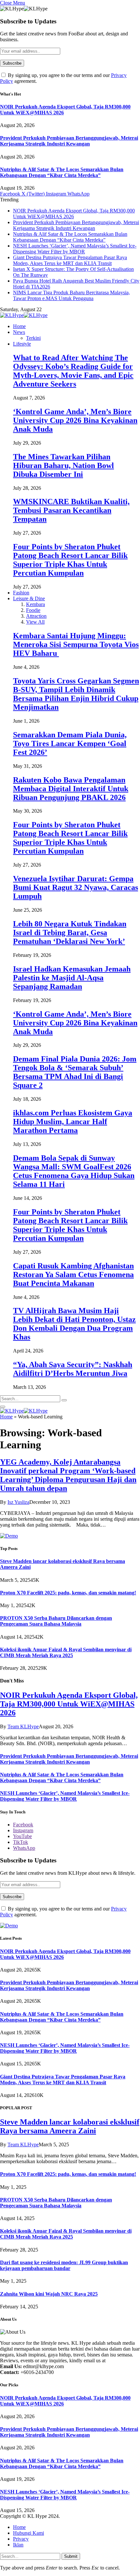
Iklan (18, 2545)
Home (19, 326)
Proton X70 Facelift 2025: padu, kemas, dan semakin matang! (68, 1593)
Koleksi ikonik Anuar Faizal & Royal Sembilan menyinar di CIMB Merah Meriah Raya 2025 (66, 1652)
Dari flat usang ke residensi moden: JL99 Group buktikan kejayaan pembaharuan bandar (64, 2265)
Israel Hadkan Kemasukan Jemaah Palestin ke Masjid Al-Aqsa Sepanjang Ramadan (72, 978)
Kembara (35, 604)
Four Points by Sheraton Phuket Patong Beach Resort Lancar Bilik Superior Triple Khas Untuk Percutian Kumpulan (70, 560)
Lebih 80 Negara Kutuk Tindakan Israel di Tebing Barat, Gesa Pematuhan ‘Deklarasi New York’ (70, 933)
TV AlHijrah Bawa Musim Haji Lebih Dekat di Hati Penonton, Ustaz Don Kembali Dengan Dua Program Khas (74, 1324)
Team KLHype (23, 1726)
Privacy (21, 2539)
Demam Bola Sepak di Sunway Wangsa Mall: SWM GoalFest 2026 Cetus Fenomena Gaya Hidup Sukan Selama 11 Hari (74, 1171)
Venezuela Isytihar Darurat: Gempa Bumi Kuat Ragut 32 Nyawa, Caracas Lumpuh (76, 887)
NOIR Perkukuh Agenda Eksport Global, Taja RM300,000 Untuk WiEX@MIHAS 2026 (69, 1704)
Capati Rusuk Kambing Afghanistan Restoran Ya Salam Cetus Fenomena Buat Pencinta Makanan (73, 1275)
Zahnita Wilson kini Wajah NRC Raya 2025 (49, 2294)
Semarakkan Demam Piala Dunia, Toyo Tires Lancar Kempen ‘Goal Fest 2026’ (70, 743)
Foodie (33, 610)
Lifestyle (22, 344)
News (19, 332)
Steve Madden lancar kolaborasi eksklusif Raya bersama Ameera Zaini (70, 2126)
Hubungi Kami (28, 2533)
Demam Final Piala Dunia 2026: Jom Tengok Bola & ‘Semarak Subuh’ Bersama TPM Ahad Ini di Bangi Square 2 (75, 1072)
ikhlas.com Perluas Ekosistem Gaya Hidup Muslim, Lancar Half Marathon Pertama (73, 1122)
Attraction (36, 616)
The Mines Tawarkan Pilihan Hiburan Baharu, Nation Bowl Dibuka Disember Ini (63, 465)
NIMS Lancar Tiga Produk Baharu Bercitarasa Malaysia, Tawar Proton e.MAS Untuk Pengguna (71, 295)
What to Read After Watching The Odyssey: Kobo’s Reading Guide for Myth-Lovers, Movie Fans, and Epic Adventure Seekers (73, 371)
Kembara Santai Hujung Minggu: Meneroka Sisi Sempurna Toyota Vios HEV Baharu (76, 644)
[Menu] (3, 1407)
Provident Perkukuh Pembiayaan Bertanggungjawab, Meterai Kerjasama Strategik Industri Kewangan (69, 141)
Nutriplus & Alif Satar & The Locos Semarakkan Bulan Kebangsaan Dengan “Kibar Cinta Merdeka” (62, 172)
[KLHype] (24, 315)
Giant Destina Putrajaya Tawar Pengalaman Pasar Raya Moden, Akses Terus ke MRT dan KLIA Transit (70, 260)
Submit (71, 2556)
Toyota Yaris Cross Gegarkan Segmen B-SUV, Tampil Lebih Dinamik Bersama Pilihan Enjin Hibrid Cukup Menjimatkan (76, 694)
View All (35, 622)
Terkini (33, 338)
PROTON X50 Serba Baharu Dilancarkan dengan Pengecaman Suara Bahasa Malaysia (56, 1621)
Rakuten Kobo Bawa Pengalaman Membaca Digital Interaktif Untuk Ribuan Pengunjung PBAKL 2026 (71, 789)
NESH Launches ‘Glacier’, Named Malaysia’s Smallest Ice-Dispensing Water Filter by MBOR (75, 249)
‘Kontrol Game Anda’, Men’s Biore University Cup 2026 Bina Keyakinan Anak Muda (75, 420)
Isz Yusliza (18, 1502)
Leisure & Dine (29, 598)
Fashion (21, 593)
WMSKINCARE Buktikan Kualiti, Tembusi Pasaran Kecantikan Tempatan (71, 510)
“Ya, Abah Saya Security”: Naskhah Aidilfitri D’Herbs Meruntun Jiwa (73, 1369)
